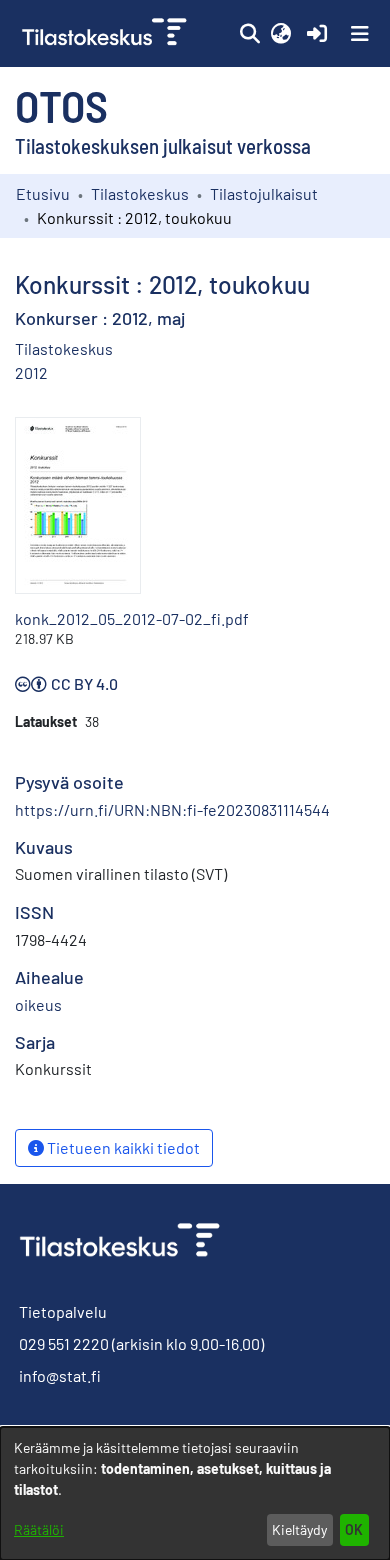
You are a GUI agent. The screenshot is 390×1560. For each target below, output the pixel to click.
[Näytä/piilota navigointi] (360, 34)
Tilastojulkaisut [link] (264, 193)
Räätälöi (39, 1529)
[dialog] (195, 1493)
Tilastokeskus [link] (140, 193)
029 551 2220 (64, 1343)
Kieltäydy (299, 1529)
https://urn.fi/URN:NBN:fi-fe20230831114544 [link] (172, 809)
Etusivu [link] (43, 193)
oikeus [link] (38, 1004)
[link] (106, 33)
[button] (249, 34)
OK (354, 1529)
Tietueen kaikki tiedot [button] (122, 1147)
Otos (61, 105)
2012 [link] (31, 372)
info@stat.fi (60, 1375)
